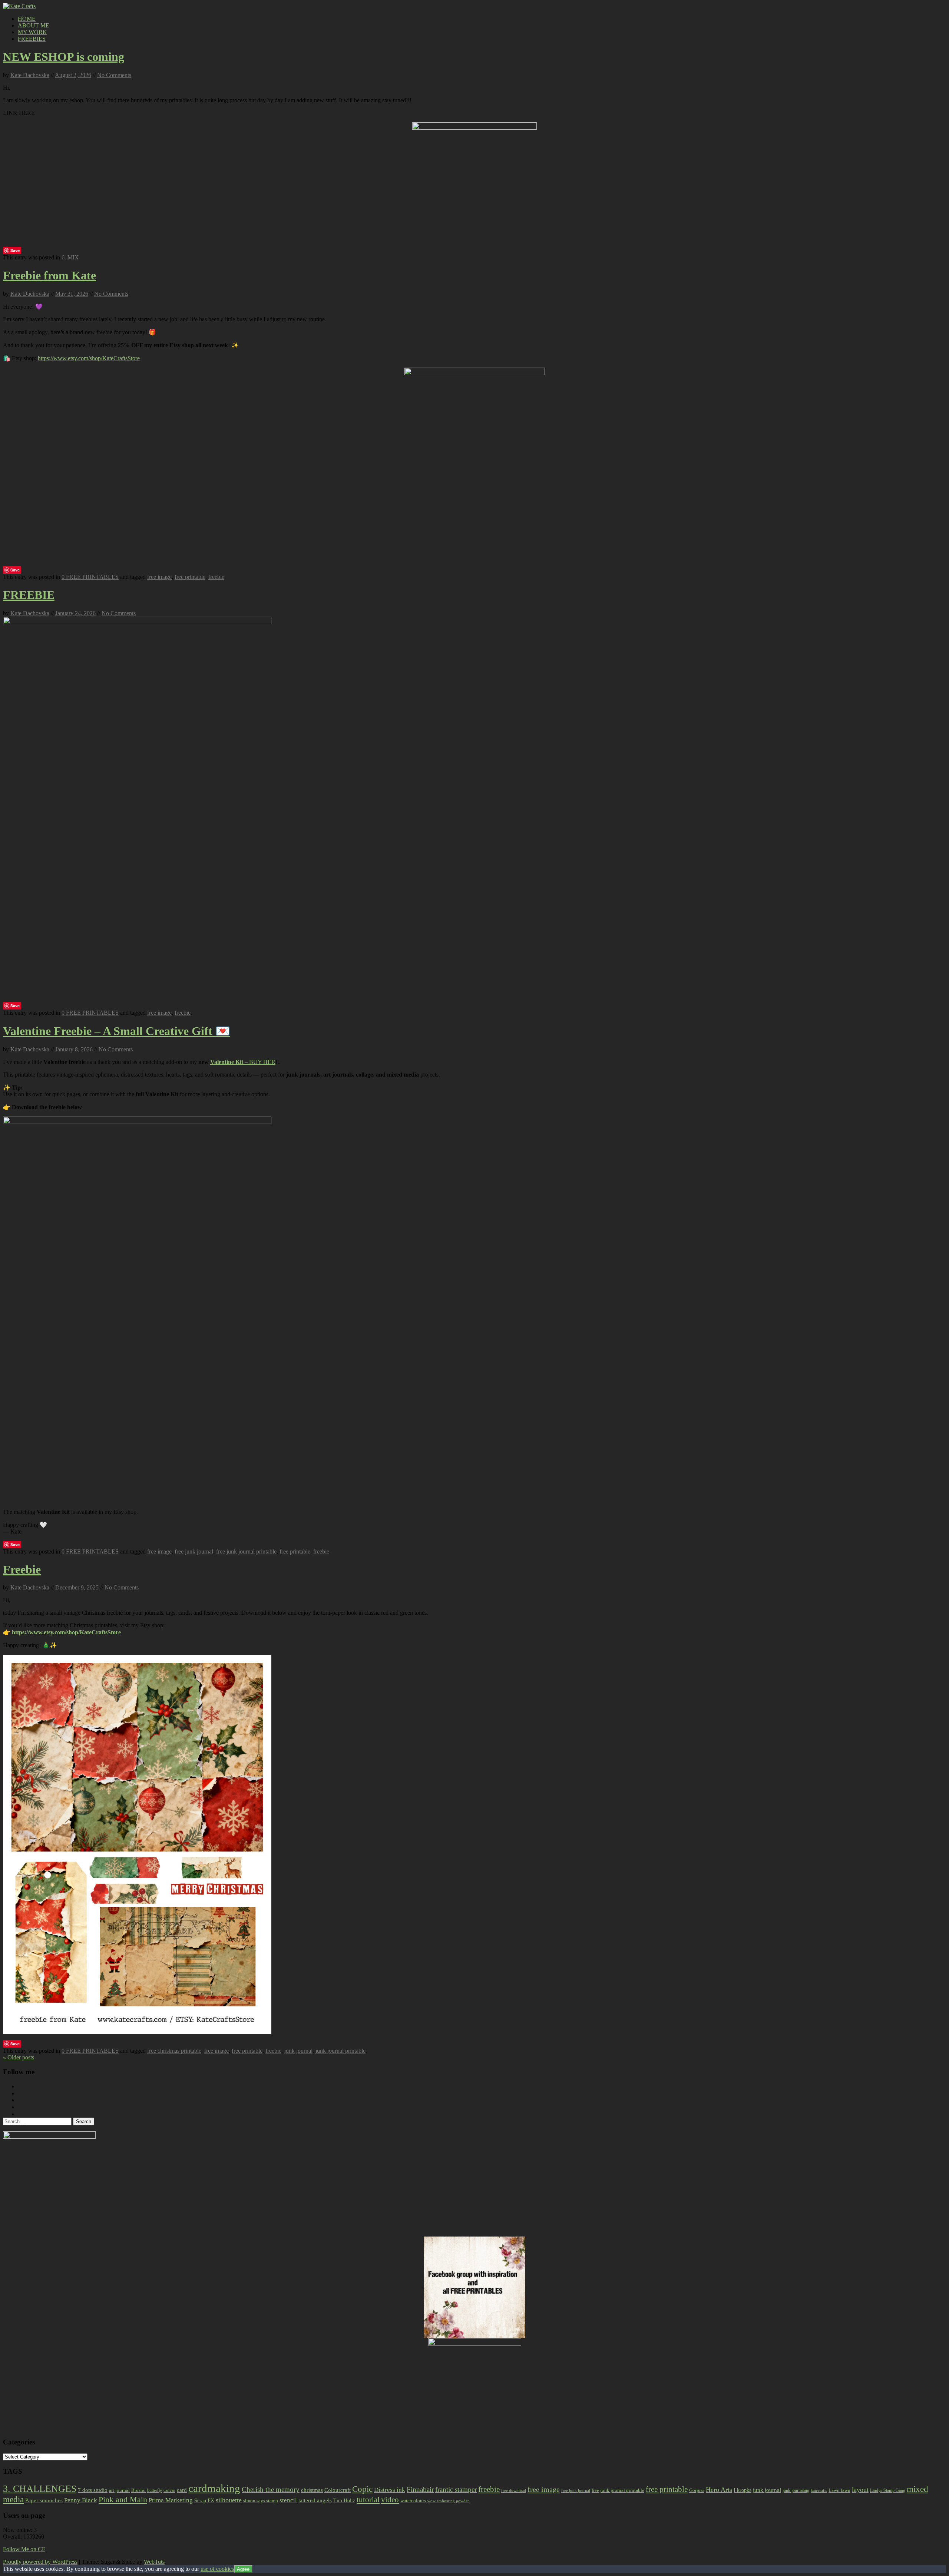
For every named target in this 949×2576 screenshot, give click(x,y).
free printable (190, 577)
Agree (243, 2569)
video (390, 2500)
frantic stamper (456, 2489)
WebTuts (154, 2562)
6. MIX (70, 257)
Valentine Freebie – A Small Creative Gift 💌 (117, 1031)
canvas (169, 2490)
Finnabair (420, 2489)
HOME (27, 19)
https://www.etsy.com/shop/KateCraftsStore (89, 358)
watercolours (413, 2501)
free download (514, 2490)
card (182, 2490)
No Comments (114, 75)
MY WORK (32, 32)
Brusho (138, 2490)
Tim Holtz (344, 2501)
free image (159, 577)
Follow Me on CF (24, 2549)
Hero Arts (719, 2490)
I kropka (743, 2490)
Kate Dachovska (30, 75)
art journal (119, 2490)
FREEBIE (29, 595)
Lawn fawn (839, 2490)
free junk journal (194, 1551)
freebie (216, 577)
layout (860, 2490)
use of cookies (217, 2569)
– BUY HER (243, 1062)
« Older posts (19, 2057)
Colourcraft (338, 2490)
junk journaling (796, 2490)
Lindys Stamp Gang (888, 2490)
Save (15, 250)
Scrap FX (204, 2500)
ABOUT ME (34, 25)
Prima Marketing (171, 2500)
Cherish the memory (271, 2489)
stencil (288, 2500)
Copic (362, 2489)
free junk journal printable (246, 1551)
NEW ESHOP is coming (64, 57)
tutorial (368, 2500)
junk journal (298, 2051)
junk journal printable (340, 2051)
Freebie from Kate (49, 275)
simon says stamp (261, 2501)
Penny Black (81, 2500)
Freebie (22, 1569)
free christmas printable (174, 2051)
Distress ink (390, 2490)
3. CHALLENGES (40, 2489)
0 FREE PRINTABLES (90, 577)
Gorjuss (697, 2490)
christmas (312, 2490)
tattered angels (315, 2500)
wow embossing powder (448, 2501)
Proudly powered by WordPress (40, 2562)
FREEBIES (32, 39)
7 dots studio (93, 2490)
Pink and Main (123, 2499)
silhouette (229, 2500)
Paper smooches (44, 2500)
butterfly (155, 2490)
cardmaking (214, 2488)
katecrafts (819, 2491)
